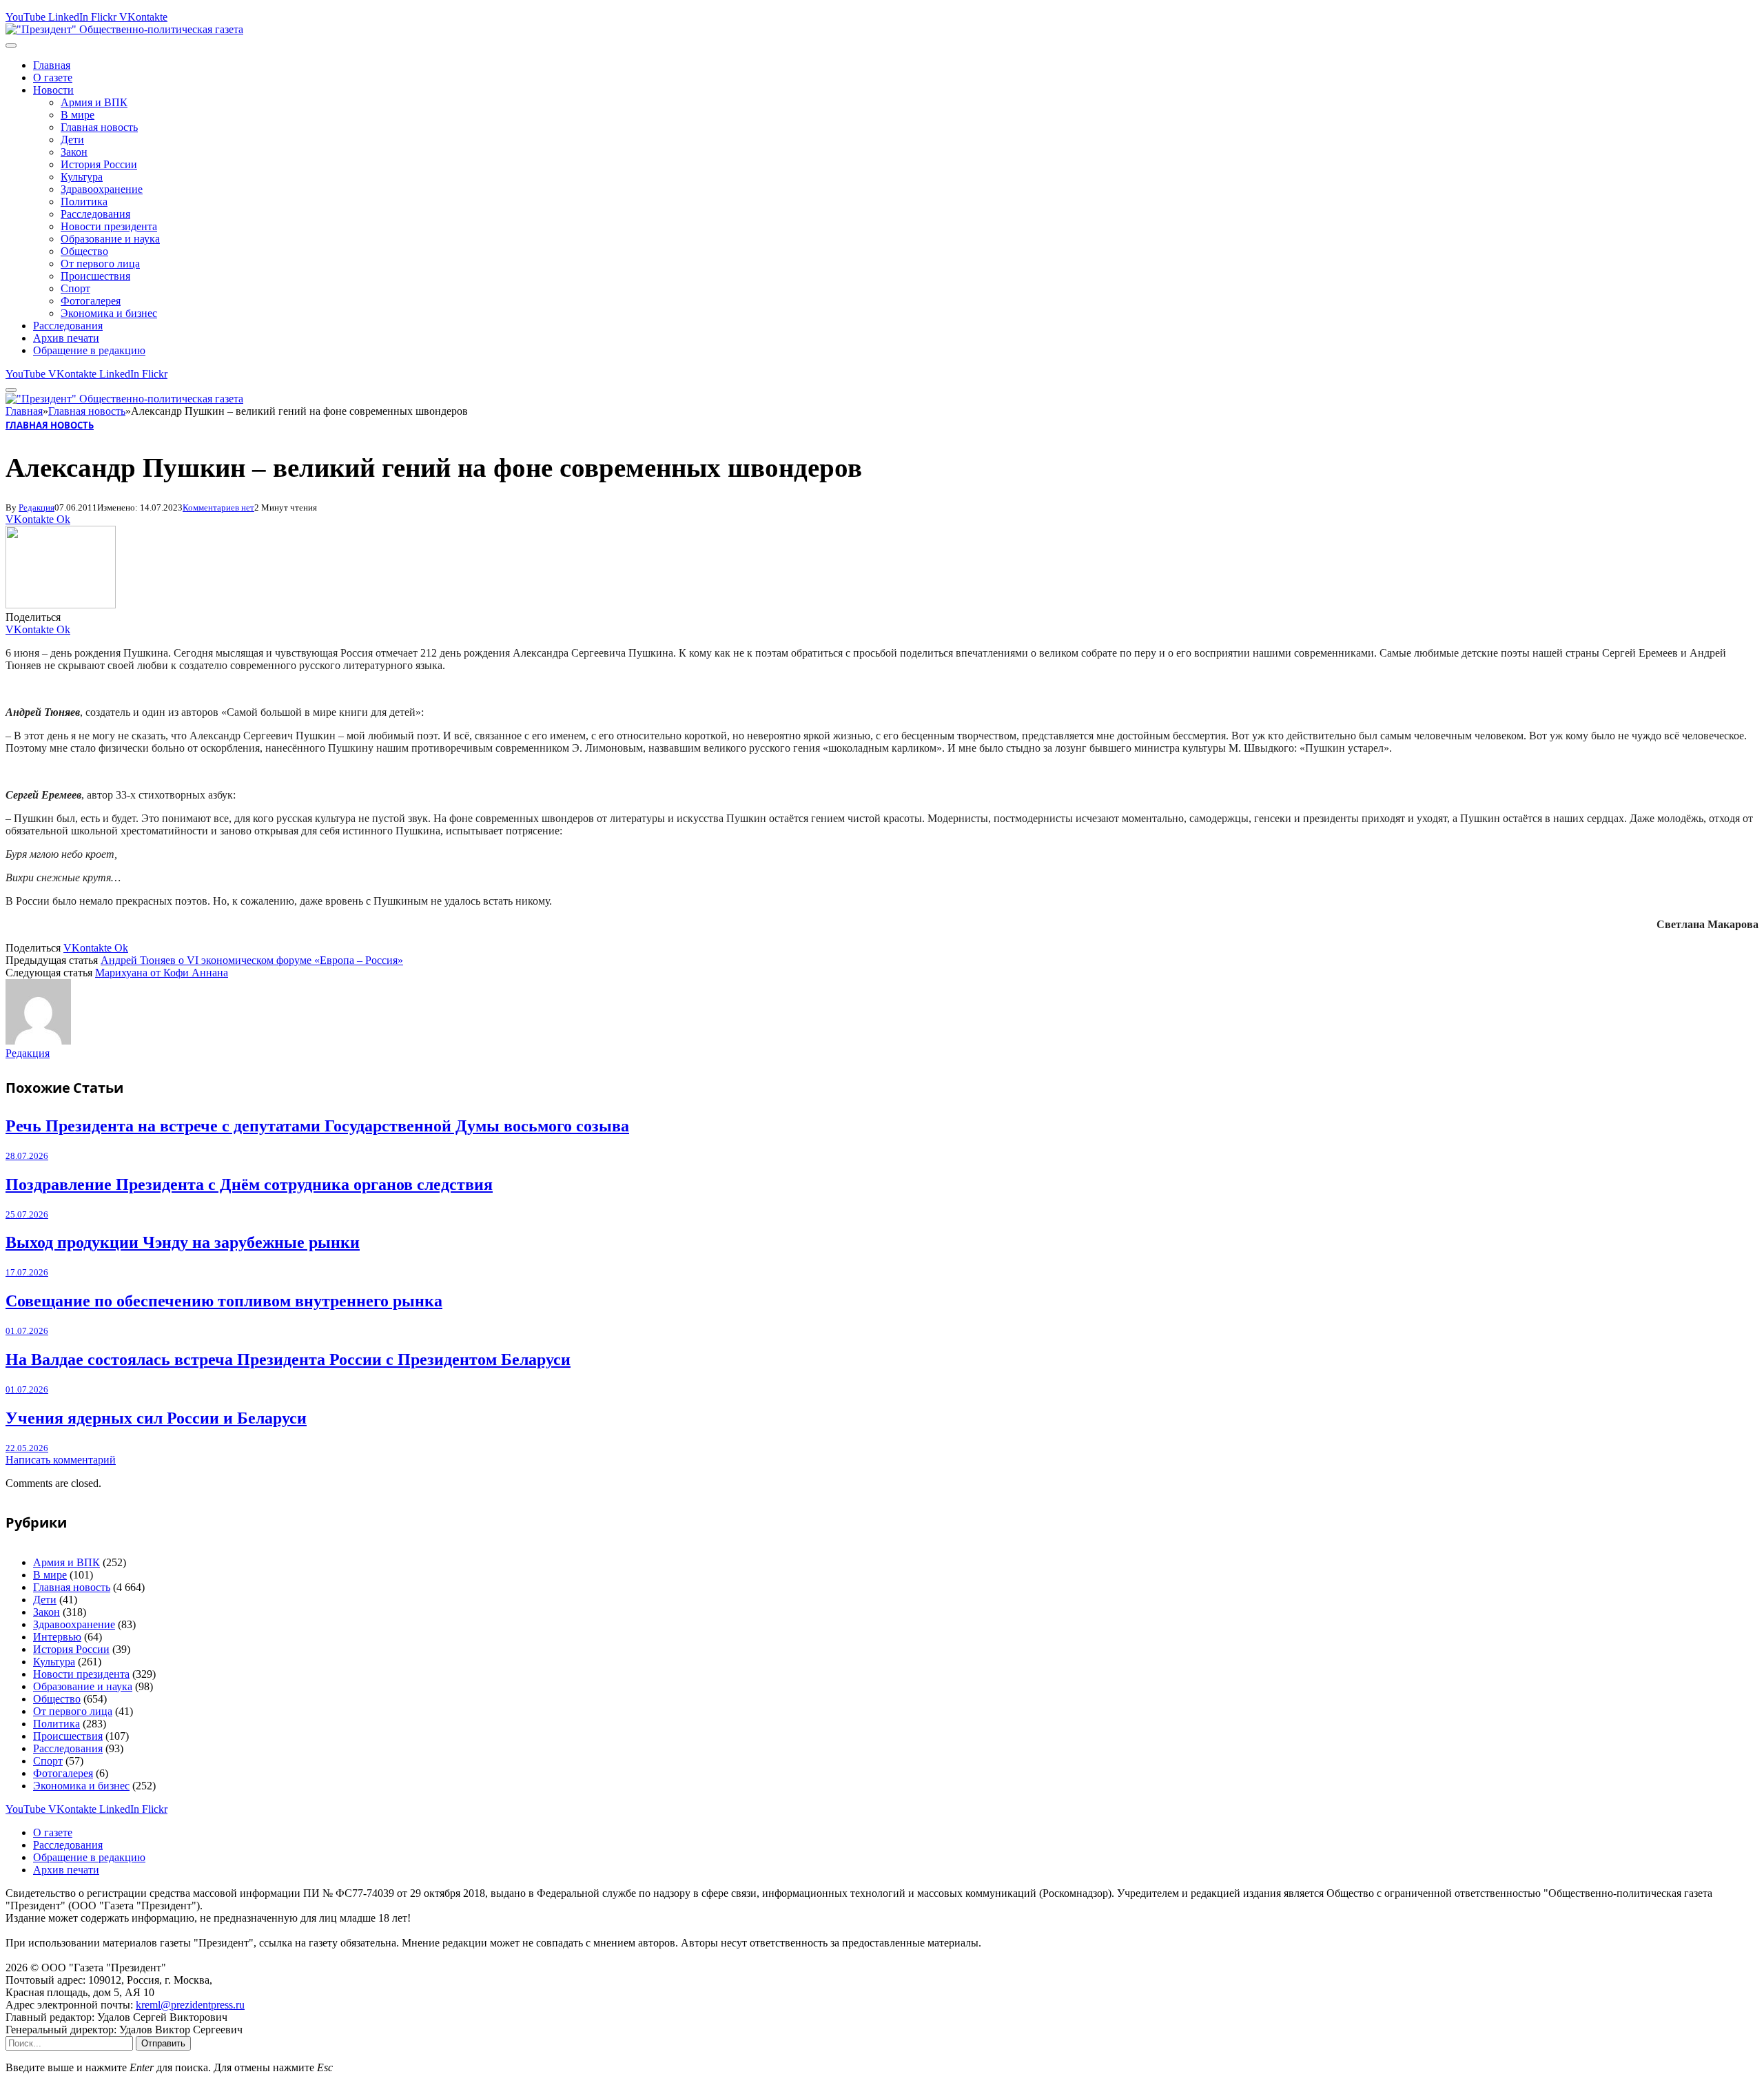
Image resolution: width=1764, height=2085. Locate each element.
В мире (78, 115)
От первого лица (100, 264)
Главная (52, 65)
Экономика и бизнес (109, 313)
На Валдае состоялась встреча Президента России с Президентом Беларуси (288, 1359)
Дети (72, 140)
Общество (84, 251)
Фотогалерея (91, 301)
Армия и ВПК (94, 102)
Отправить (163, 2043)
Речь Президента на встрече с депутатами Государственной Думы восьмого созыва (317, 1126)
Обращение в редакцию (89, 350)
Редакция (37, 507)
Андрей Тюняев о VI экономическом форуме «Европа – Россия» (252, 960)
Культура (82, 177)
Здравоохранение (102, 189)
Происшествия (95, 276)
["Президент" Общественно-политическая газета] (124, 29)
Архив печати (66, 338)
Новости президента (109, 226)
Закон (74, 152)
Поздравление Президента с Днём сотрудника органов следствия (249, 1184)
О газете (53, 78)
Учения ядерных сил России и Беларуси (156, 1418)
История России (99, 164)
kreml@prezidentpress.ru (190, 2005)
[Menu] (11, 45)
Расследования (95, 214)
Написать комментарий (61, 1460)
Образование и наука (110, 239)
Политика (84, 202)
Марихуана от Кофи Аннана (162, 973)
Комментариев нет (218, 507)
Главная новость (99, 127)
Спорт (75, 288)
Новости (53, 90)
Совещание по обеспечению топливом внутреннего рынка (224, 1301)
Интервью (57, 1637)
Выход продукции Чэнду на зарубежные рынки (183, 1242)
